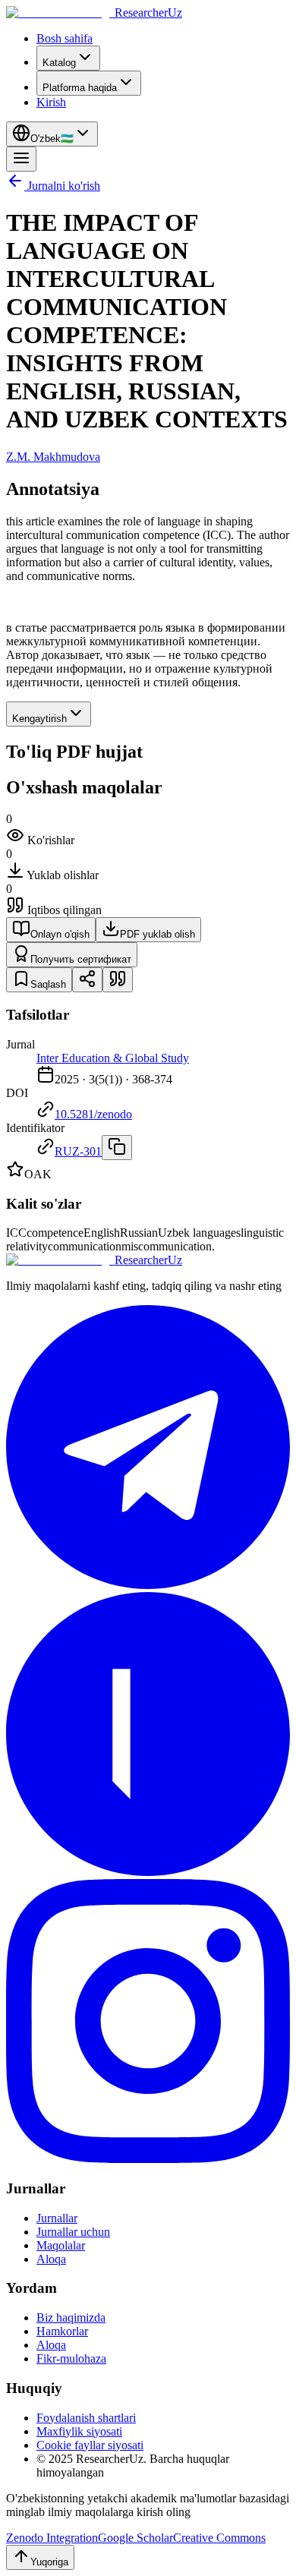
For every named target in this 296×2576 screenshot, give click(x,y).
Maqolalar (61, 2245)
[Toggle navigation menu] (21, 159)
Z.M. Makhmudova (53, 457)
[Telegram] (148, 1585)
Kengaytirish (39, 719)
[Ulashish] (87, 980)
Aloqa (51, 2259)
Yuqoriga (49, 2562)
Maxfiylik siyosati (79, 2431)
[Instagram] (148, 2159)
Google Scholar (135, 2538)
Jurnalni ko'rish (64, 186)
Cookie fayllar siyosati (90, 2445)
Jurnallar (57, 2218)
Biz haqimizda (71, 2317)
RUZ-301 (78, 1151)
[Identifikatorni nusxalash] (117, 1148)
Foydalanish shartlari (86, 2418)
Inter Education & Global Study (113, 1058)
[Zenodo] (148, 1872)
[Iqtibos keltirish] (118, 980)
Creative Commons (219, 2538)
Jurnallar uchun (73, 2232)
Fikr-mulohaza (71, 2358)
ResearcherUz (148, 13)
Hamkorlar (62, 2331)
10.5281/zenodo (93, 1114)
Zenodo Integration (52, 2538)
